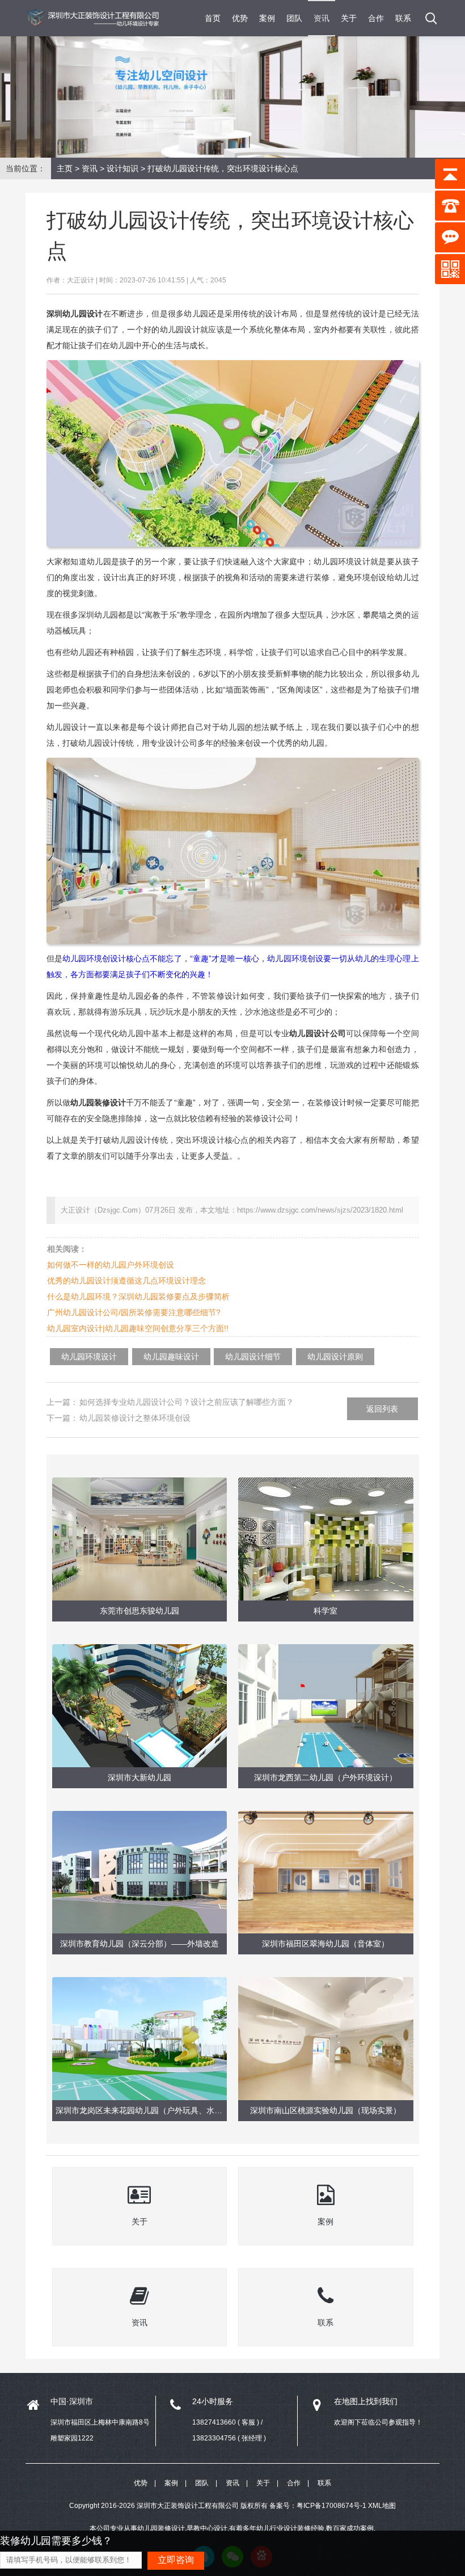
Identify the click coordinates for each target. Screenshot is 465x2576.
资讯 (322, 18)
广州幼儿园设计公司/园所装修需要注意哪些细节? (134, 1312)
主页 (65, 168)
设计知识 (122, 168)
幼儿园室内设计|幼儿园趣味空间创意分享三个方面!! (138, 1328)
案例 (267, 18)
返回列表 (382, 1409)
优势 (240, 18)
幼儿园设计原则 (335, 1357)
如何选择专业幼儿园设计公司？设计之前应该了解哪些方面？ (187, 1402)
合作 (376, 18)
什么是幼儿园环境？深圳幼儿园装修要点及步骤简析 (138, 1297)
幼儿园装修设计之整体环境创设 (135, 1418)
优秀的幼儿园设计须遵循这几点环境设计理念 (126, 1281)
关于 (349, 18)
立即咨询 (176, 2560)
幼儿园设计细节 (253, 1357)
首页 (213, 18)
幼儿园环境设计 (89, 1357)
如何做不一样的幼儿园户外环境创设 (111, 1265)
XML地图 (382, 2506)
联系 (403, 18)
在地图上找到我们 (366, 2401)
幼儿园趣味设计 (171, 1357)
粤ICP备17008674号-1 (331, 2506)
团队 (294, 18)
